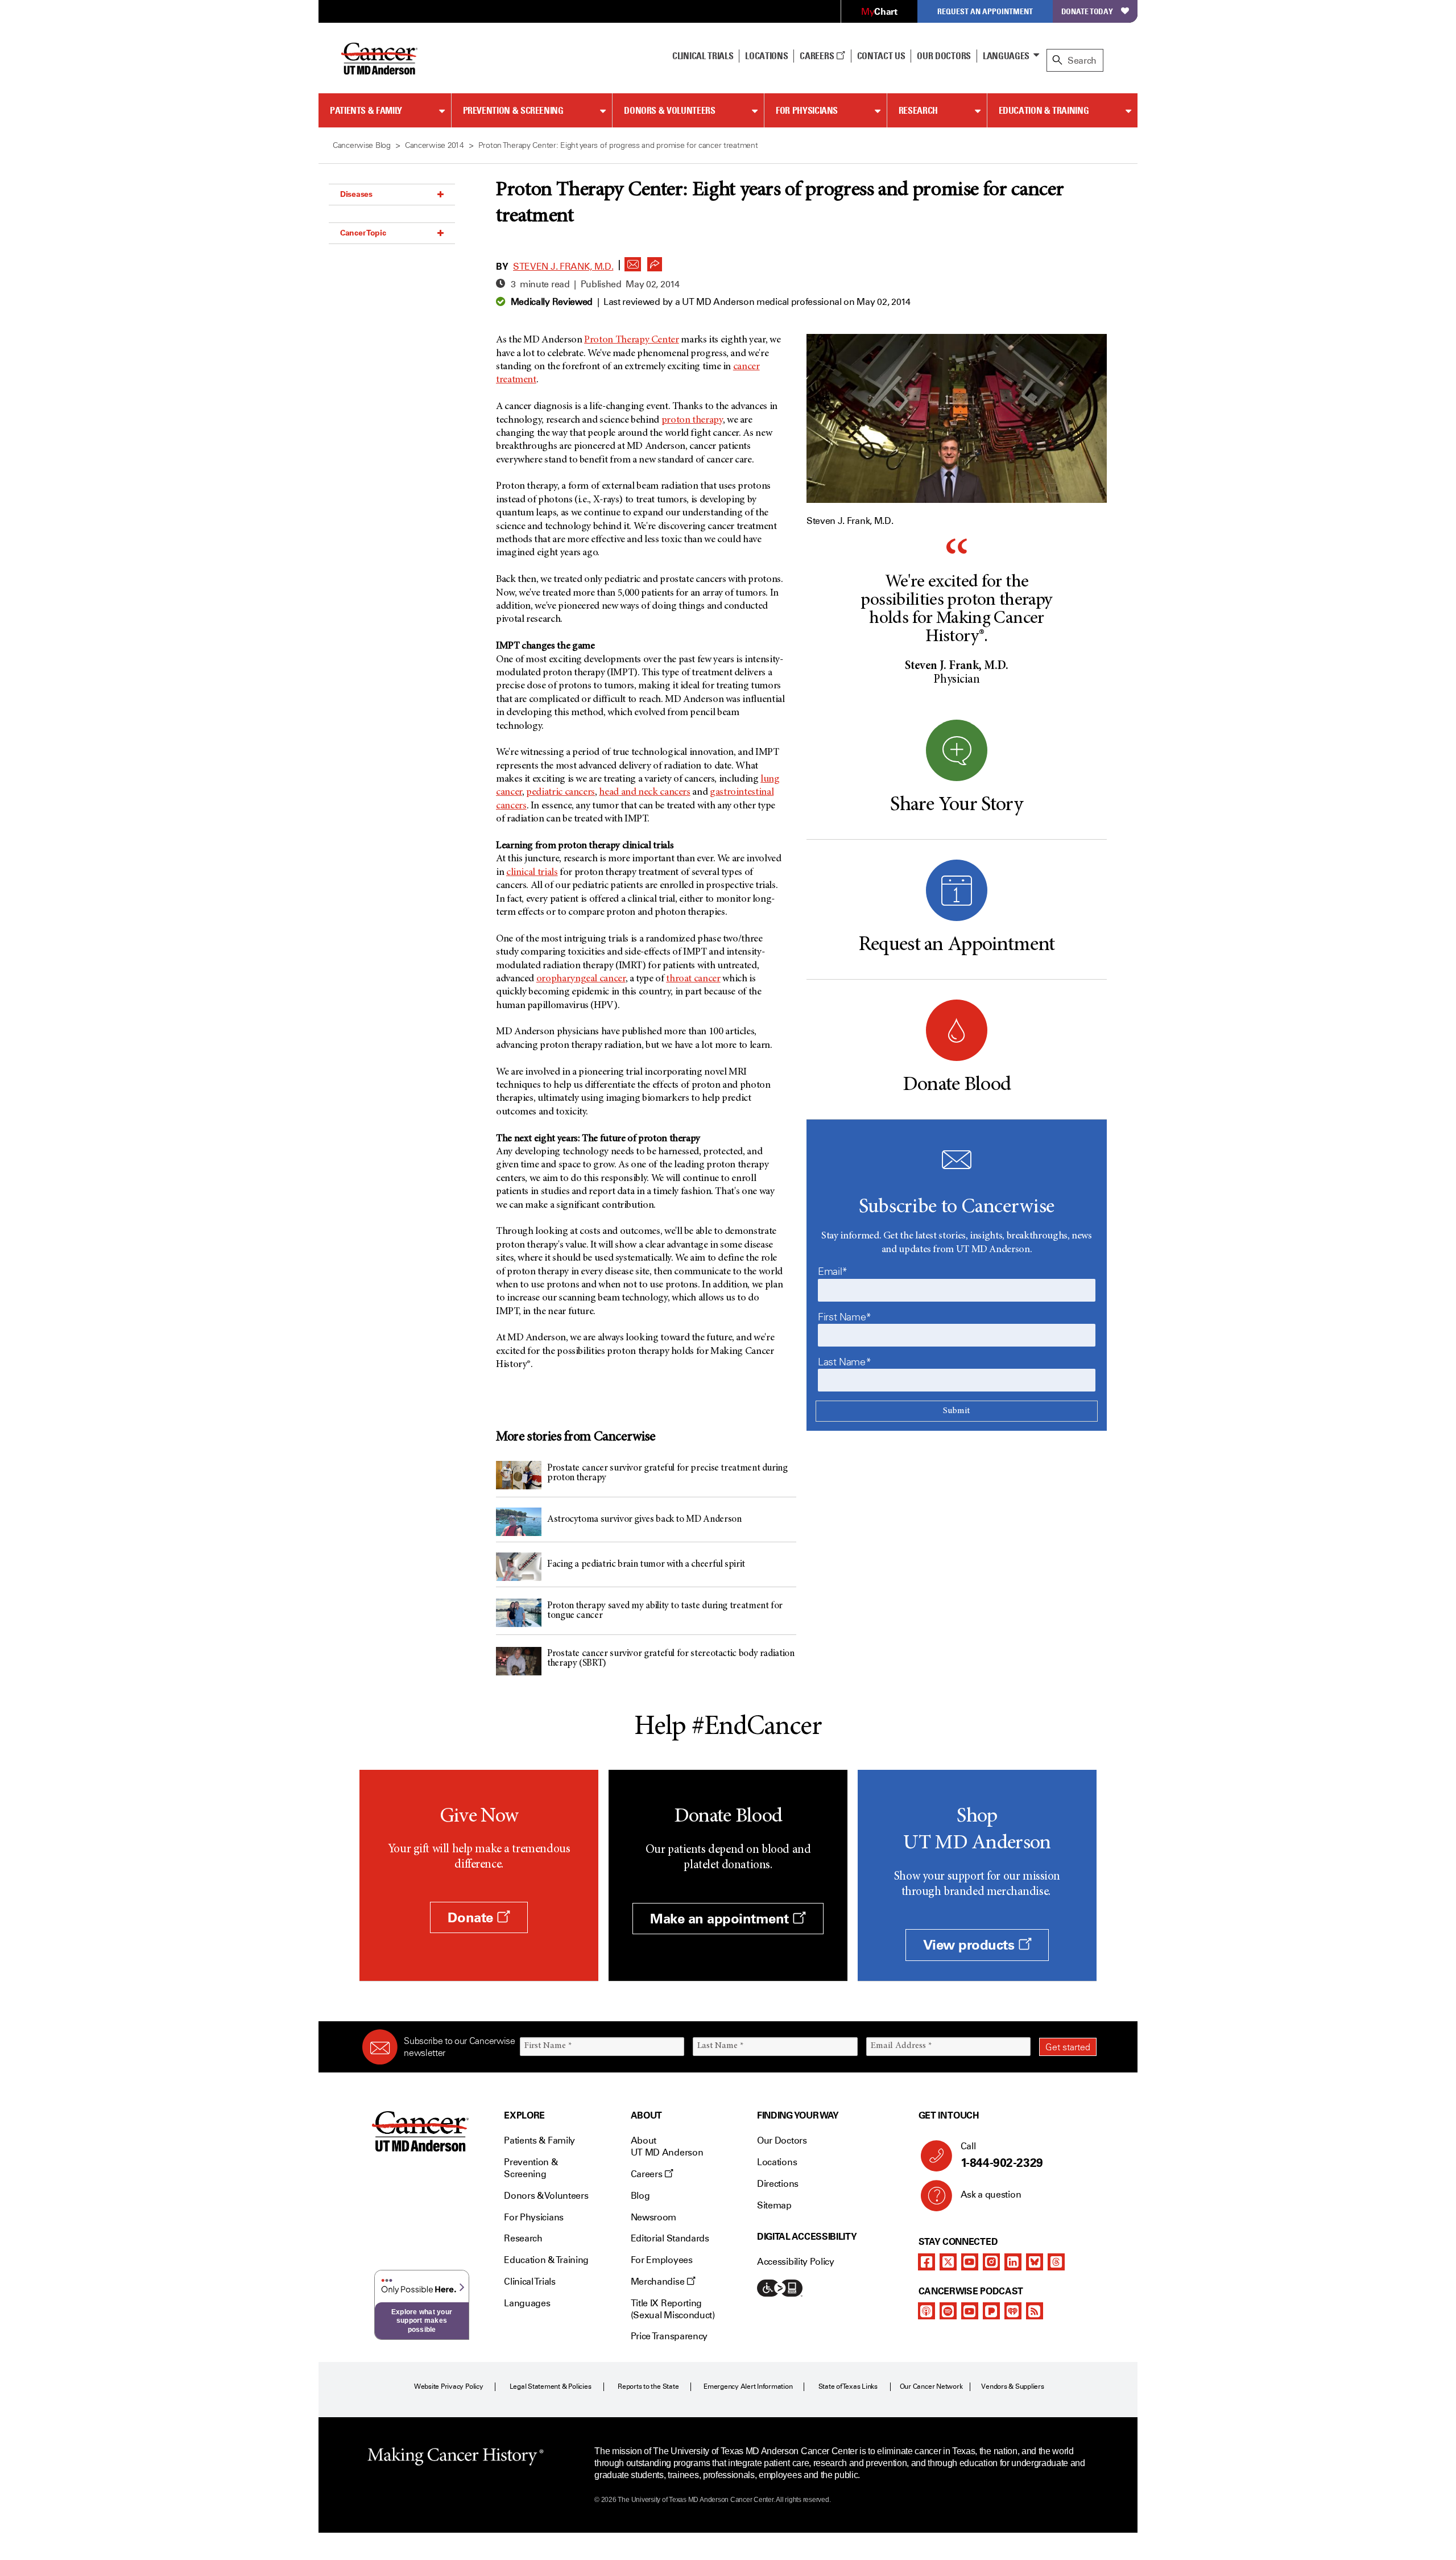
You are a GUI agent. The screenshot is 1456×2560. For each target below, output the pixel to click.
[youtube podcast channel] (970, 2311)
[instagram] (991, 2262)
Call (1002, 2155)
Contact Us (881, 56)
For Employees (662, 2260)
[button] (633, 261)
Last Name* (844, 1362)
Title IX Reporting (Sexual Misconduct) (673, 2309)
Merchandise (659, 2282)
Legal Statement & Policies (551, 2386)
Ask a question (991, 2194)
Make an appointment (721, 1919)
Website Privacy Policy (449, 2386)
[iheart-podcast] (1013, 2311)
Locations (777, 2162)
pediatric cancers (561, 792)
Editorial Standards (670, 2238)
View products (971, 1945)
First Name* (845, 1317)
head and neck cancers (644, 792)
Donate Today (1087, 11)
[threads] (1056, 2262)
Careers (818, 56)
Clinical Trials (703, 56)
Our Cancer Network (931, 2386)
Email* (833, 1271)
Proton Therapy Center (631, 340)
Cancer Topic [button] (363, 233)
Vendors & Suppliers (1012, 2386)
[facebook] (926, 2262)
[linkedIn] (1013, 2262)
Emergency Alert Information (748, 2386)
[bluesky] (1035, 2262)
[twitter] (948, 2262)
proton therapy (692, 420)
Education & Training (1044, 110)
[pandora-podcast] (991, 2311)
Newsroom (653, 2217)
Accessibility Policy (796, 2262)
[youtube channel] (970, 2262)
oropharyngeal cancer (581, 979)
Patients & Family (366, 110)
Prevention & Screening (513, 110)
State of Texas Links (848, 2386)
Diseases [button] (356, 194)
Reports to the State (648, 2386)
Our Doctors (944, 56)
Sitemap (774, 2205)
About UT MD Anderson (667, 2146)
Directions (778, 2184)
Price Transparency (669, 2336)
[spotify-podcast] (948, 2311)
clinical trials (532, 873)
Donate (472, 1917)
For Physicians (807, 110)
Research (918, 110)
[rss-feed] (1035, 2311)
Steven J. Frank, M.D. (563, 267)
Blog (640, 2196)
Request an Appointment (985, 11)
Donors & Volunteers (669, 110)
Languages (1006, 56)
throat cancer (693, 979)
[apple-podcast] (926, 2311)
